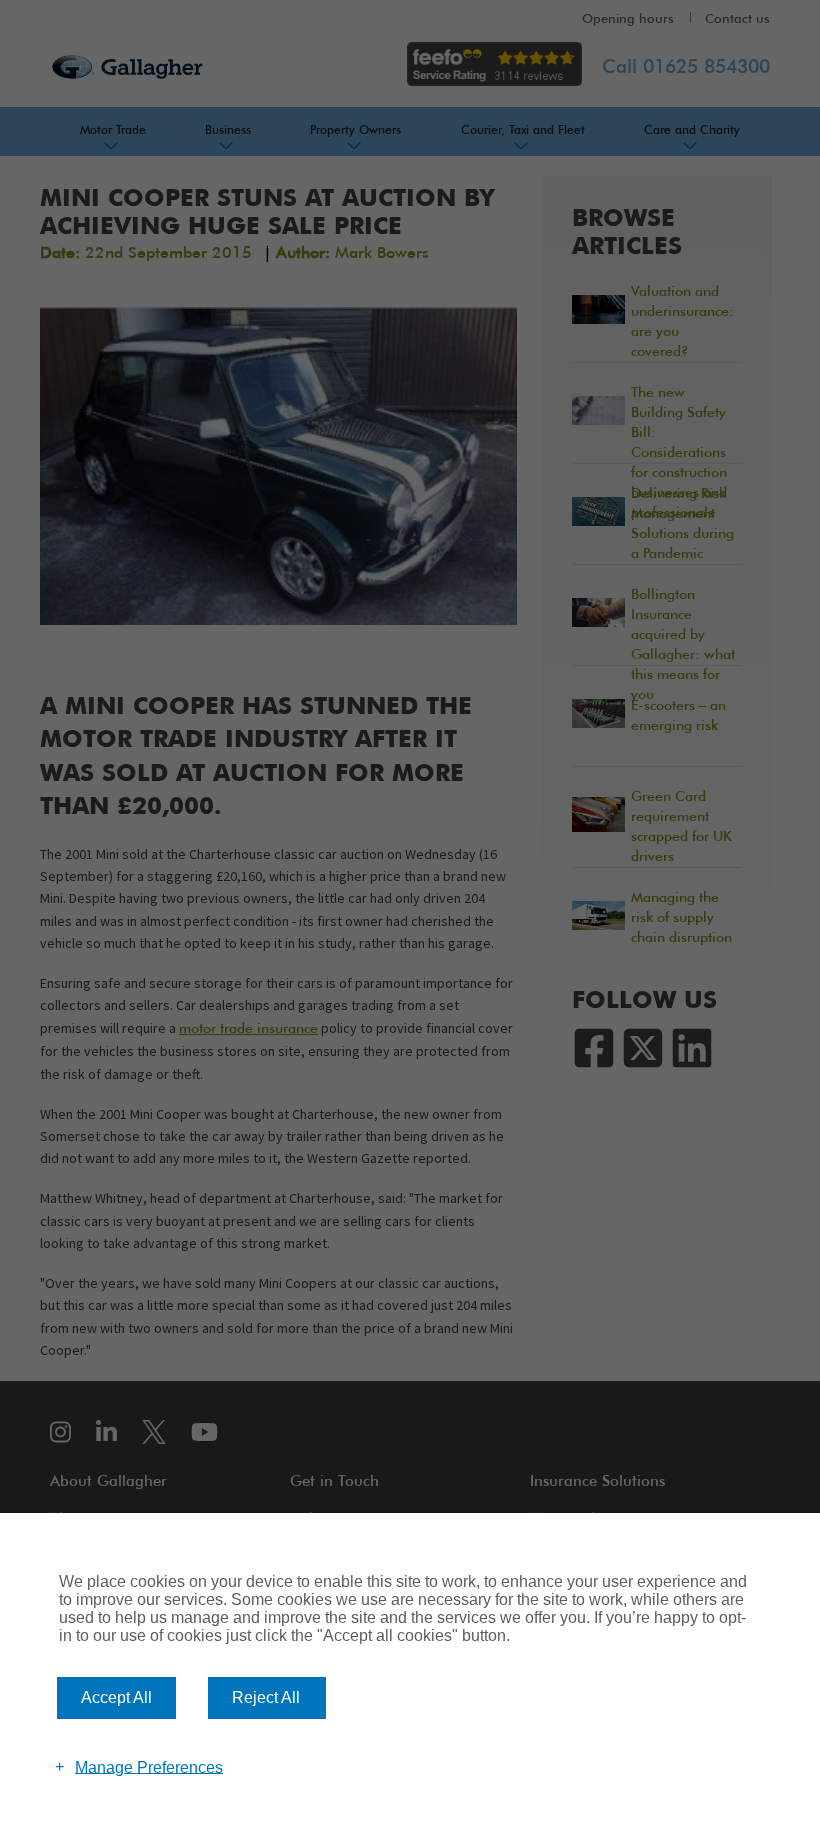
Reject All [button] (266, 1697)
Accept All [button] (116, 1697)
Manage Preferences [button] (149, 1766)
